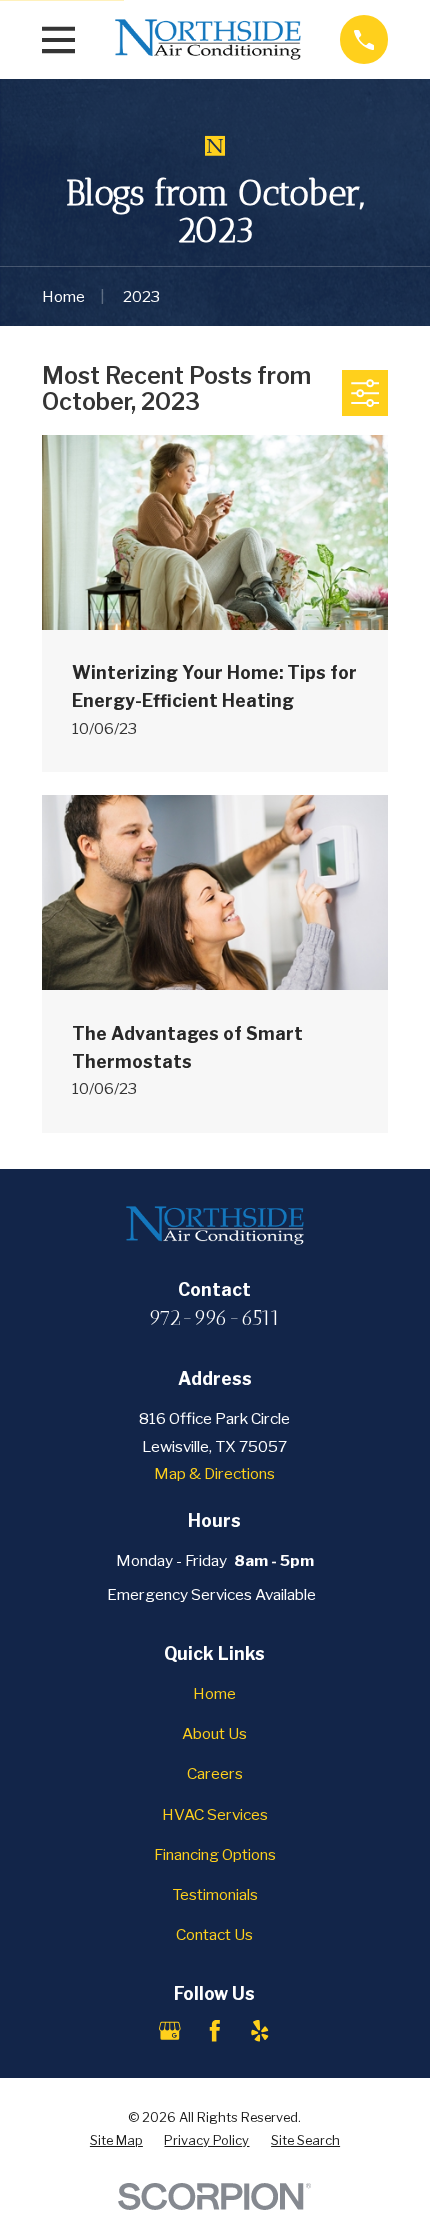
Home (214, 1693)
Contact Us (214, 1934)
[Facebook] (215, 2031)
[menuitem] (116, 2140)
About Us (214, 1733)
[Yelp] (260, 2031)
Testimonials (215, 1894)
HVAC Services (215, 1814)
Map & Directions (214, 1473)
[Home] (208, 39)
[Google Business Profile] (170, 2031)
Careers (215, 1773)
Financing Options (215, 1854)
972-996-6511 (214, 1317)
